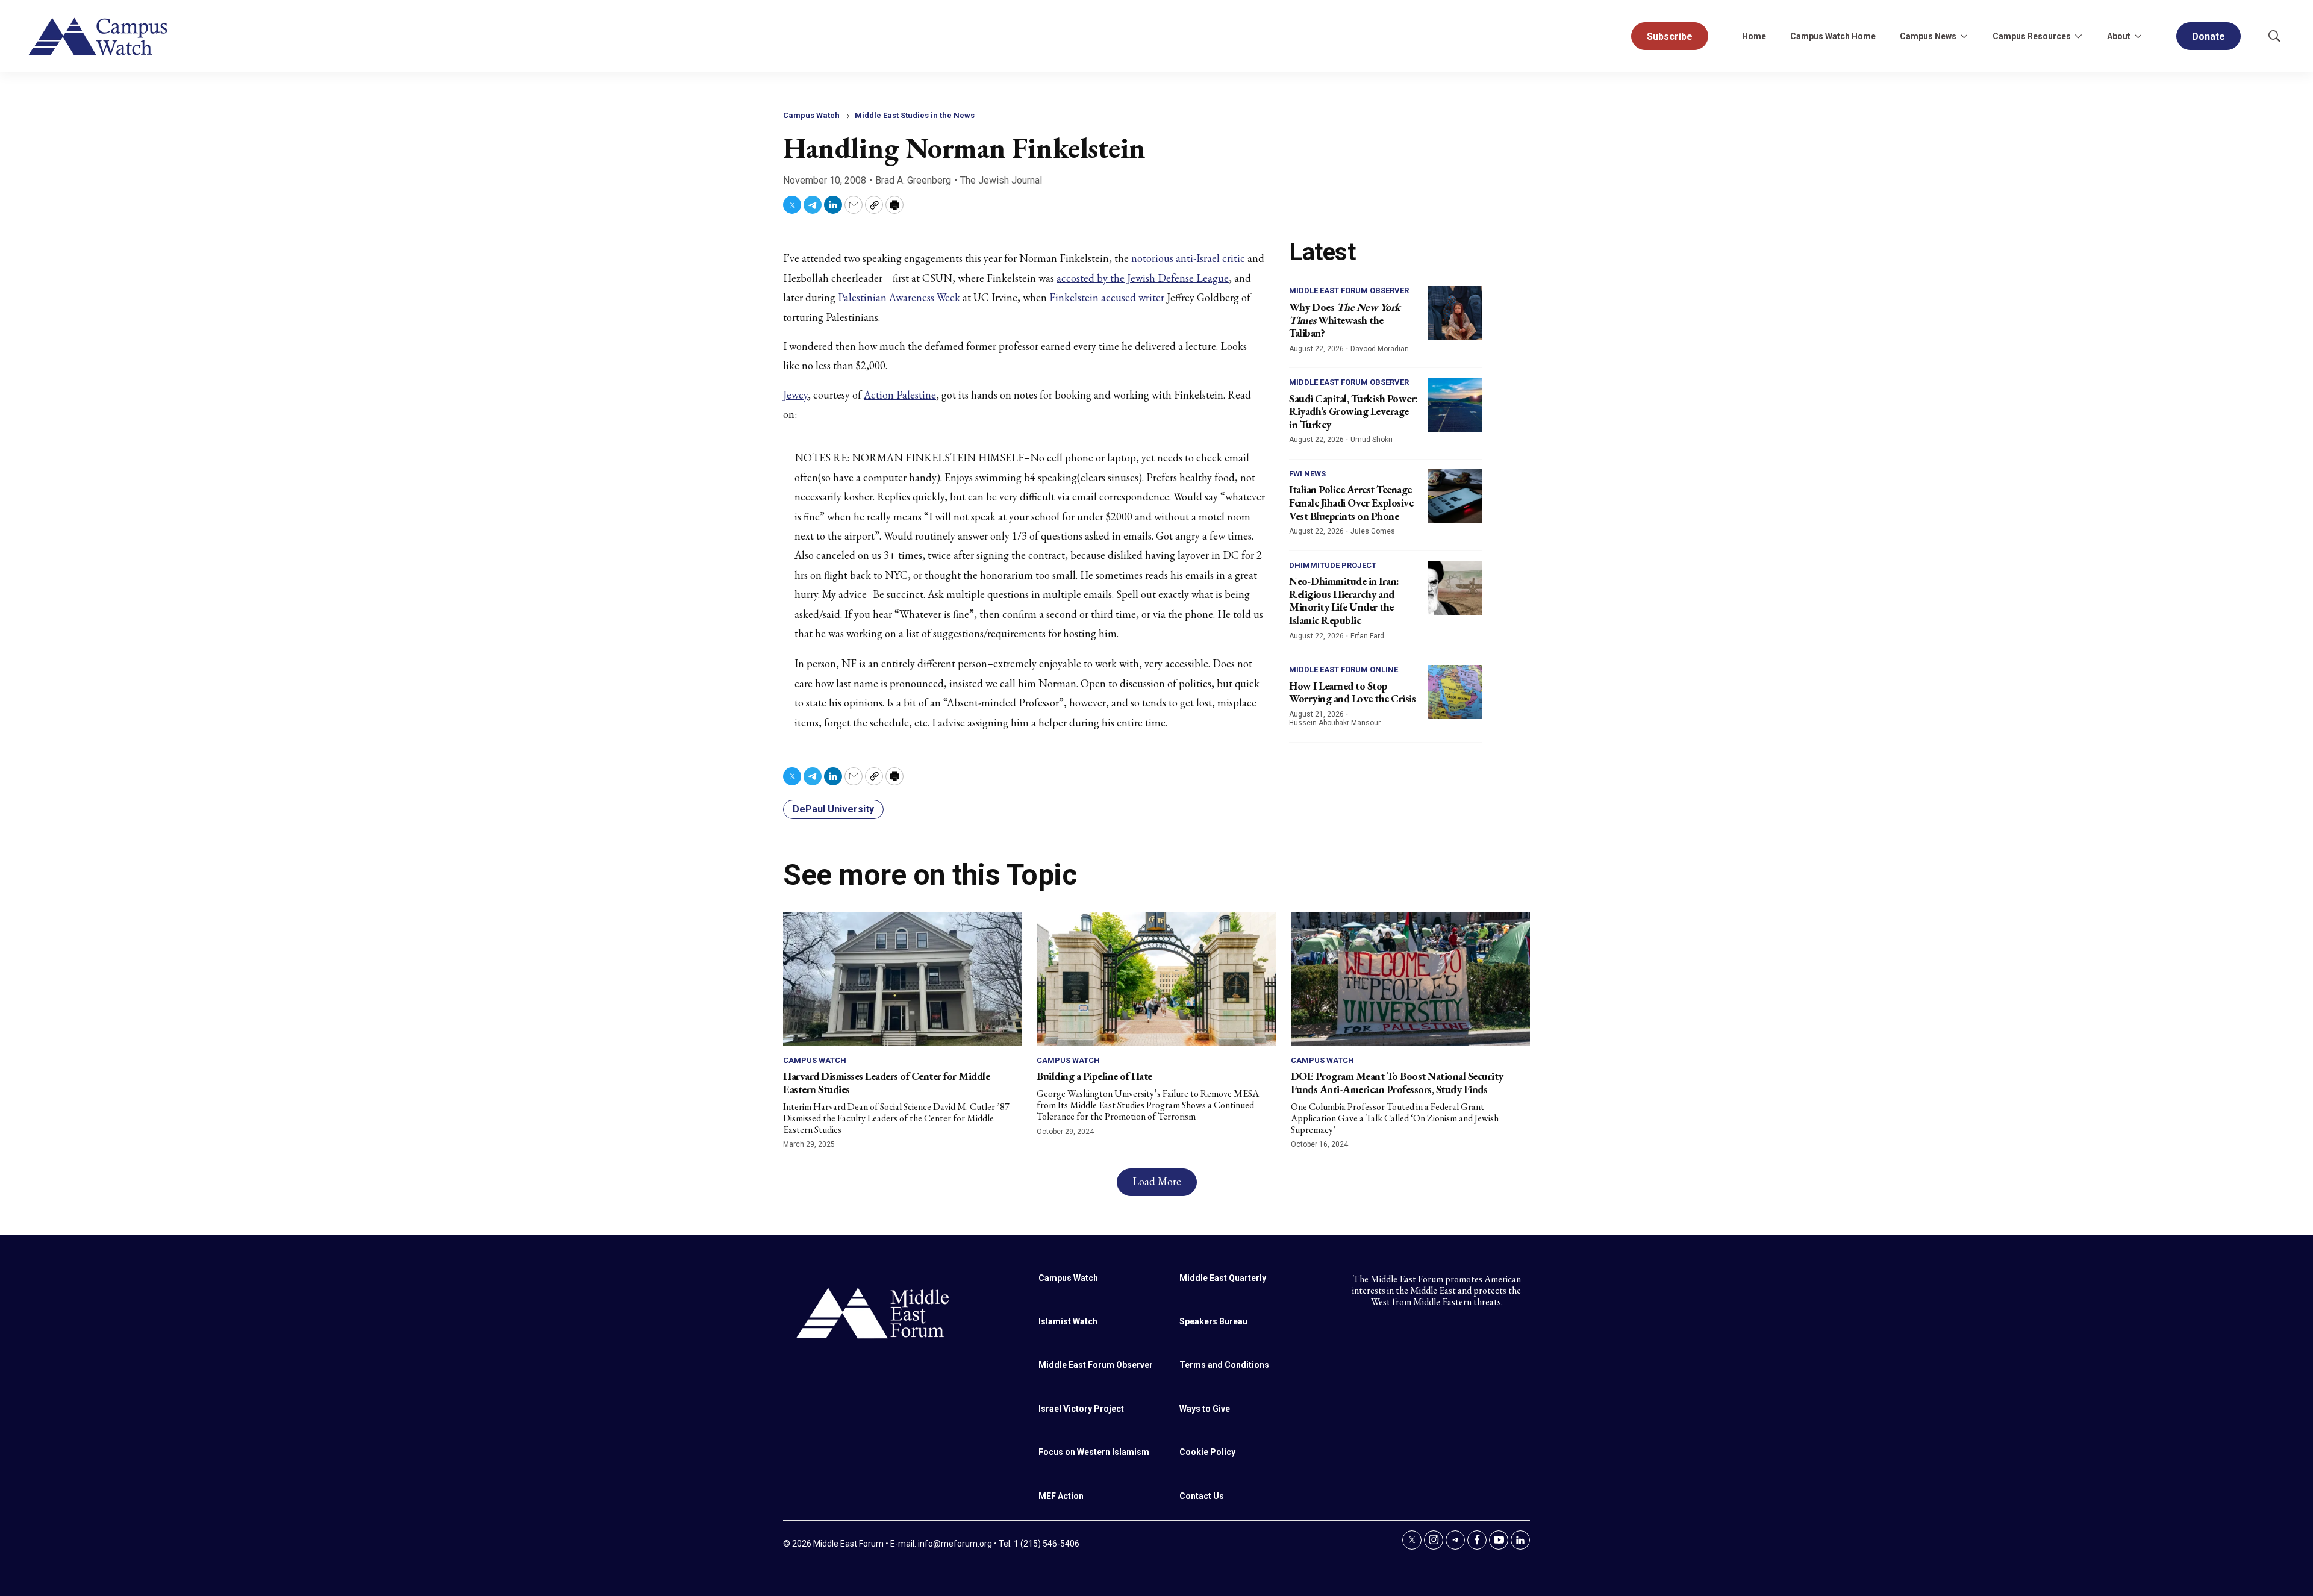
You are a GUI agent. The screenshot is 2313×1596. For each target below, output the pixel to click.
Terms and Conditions (1224, 1365)
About (2119, 36)
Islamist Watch (1068, 1321)
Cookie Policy (1207, 1452)
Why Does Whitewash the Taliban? (1345, 320)
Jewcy (795, 395)
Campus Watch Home (1833, 36)
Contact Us (1202, 1496)
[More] (1964, 36)
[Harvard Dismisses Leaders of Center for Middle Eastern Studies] (903, 979)
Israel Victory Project (1081, 1409)
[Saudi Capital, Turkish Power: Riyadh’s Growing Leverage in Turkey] (1455, 405)
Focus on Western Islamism (1094, 1452)
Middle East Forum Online (1344, 669)
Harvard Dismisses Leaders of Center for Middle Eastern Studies (886, 1083)
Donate (2208, 36)
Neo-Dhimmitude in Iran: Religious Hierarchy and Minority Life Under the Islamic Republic (1344, 600)
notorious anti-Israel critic (1188, 258)
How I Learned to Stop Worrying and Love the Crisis (1352, 692)
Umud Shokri (1372, 440)
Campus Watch (811, 115)
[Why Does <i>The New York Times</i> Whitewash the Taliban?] (1455, 313)
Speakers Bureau (1213, 1321)
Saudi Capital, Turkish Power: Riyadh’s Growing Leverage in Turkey (1353, 411)
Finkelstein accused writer (1107, 297)
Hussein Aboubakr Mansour (1335, 723)
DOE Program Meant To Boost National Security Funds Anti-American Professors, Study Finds (1397, 1083)
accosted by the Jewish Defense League (1143, 278)
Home (1754, 36)
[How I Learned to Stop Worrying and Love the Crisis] (1455, 692)
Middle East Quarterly (1223, 1278)
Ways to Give (1205, 1409)
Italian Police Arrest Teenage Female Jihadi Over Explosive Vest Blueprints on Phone (1351, 502)
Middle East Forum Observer (1349, 291)
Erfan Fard (1367, 636)
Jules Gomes (1373, 531)
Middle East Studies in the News (915, 115)
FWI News (1307, 474)
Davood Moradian (1380, 349)
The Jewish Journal (1001, 180)
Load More (1157, 1181)
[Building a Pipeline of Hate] (1156, 979)
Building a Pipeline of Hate (1094, 1076)
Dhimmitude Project (1333, 565)
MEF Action (1061, 1496)
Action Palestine (900, 395)
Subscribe (1670, 36)
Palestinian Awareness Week (899, 297)
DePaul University (833, 809)
